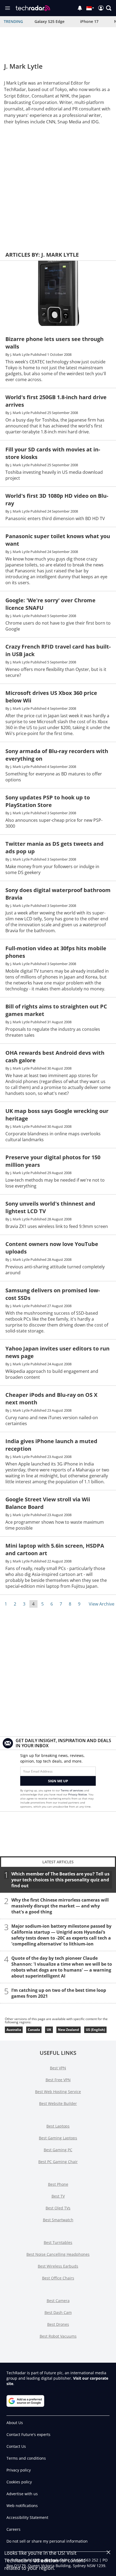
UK (49, 2030)
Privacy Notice (78, 1794)
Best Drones (58, 2324)
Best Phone (58, 2184)
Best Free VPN (58, 2080)
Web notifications (22, 2506)
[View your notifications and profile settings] (80, 8)
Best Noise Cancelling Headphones (58, 2254)
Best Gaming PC (58, 2150)
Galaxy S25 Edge (50, 21)
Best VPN (58, 2068)
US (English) (95, 2030)
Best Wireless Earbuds (58, 2266)
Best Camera (58, 2301)
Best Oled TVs (58, 2208)
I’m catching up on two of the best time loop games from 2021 (59, 1993)
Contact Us (16, 2446)
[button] (109, 8)
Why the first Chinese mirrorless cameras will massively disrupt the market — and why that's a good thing (60, 1906)
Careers (13, 2529)
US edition (46, 2560)
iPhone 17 (89, 21)
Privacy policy (19, 2470)
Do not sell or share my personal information (47, 2541)
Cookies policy (19, 2482)
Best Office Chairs (58, 2278)
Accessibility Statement (27, 2517)
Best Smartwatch (58, 2220)
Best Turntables (58, 2242)
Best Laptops (58, 2126)
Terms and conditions (26, 2458)
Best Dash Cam (58, 2312)
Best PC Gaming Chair (58, 2162)
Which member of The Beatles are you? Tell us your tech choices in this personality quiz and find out (60, 1880)
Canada (34, 2030)
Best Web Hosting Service (58, 2092)
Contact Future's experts (28, 2434)
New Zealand (69, 2030)
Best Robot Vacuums (58, 2336)
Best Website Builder (58, 2103)
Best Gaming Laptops (58, 2138)
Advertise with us (22, 2494)
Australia (14, 2030)
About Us (15, 2423)
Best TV (58, 2196)
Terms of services (72, 1790)
